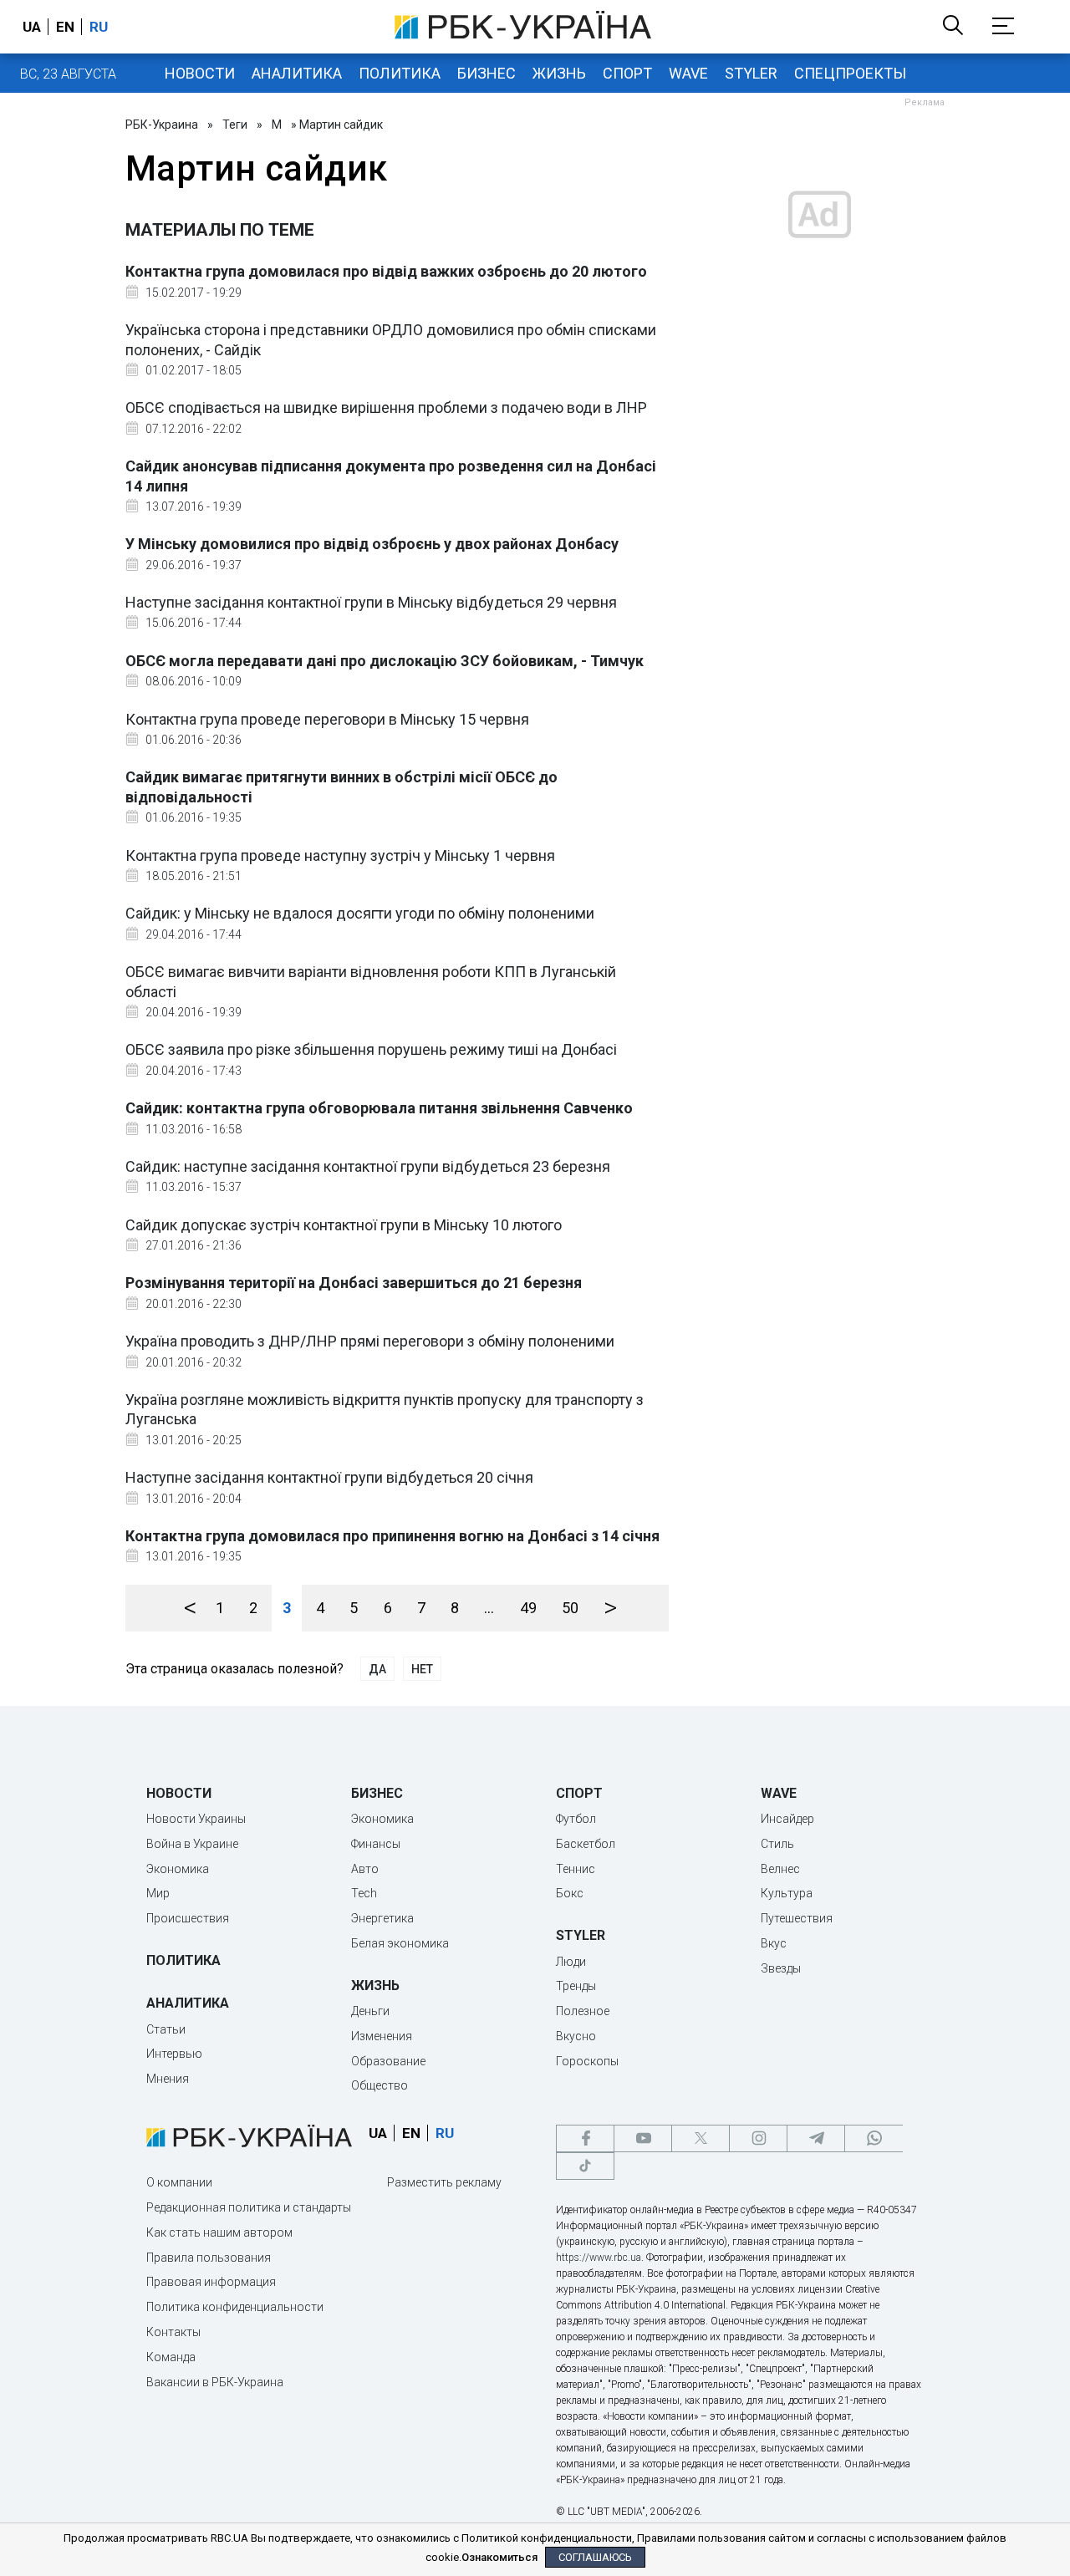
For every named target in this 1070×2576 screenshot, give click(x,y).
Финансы (376, 1844)
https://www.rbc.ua (599, 2258)
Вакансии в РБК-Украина (215, 2382)
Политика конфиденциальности (235, 2307)
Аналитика (297, 73)
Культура (787, 1893)
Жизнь (559, 73)
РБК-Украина (162, 125)
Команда (171, 2357)
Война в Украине (192, 1844)
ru (99, 27)
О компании (179, 2182)
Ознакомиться (499, 2557)
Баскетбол (586, 1844)
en (65, 27)
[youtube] (643, 2138)
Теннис (576, 1869)
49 (528, 1608)
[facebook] (585, 2138)
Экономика (178, 1869)
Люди (571, 1962)
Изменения (382, 2036)
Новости (200, 73)
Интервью (174, 2054)
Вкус (774, 1943)
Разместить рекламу (444, 2182)
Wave (688, 73)
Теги (235, 125)
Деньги (370, 2011)
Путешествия (797, 1918)
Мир (158, 1893)
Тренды (576, 1986)
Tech (364, 1893)
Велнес (780, 1869)
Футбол (576, 1819)
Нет (422, 1669)
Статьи (166, 2029)
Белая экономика (400, 1943)
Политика (400, 73)
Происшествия (188, 1918)
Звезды (781, 1968)
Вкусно (576, 2036)
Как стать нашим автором (219, 2232)
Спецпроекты (850, 73)
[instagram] (758, 2138)
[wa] (874, 2138)
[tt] (585, 2166)
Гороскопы (587, 2061)
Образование (388, 2061)
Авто (365, 1869)
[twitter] (701, 2138)
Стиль (777, 1844)
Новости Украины (196, 1819)
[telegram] (816, 2138)
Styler (751, 73)
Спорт (627, 73)
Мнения (168, 2079)
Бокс (570, 1893)
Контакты (173, 2332)
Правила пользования (209, 2258)
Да (377, 1669)
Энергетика (382, 1918)
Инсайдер (787, 1819)
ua (32, 27)
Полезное (583, 2011)
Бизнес (487, 73)
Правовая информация (211, 2282)
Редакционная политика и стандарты (249, 2207)
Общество (380, 2085)
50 (570, 1608)
